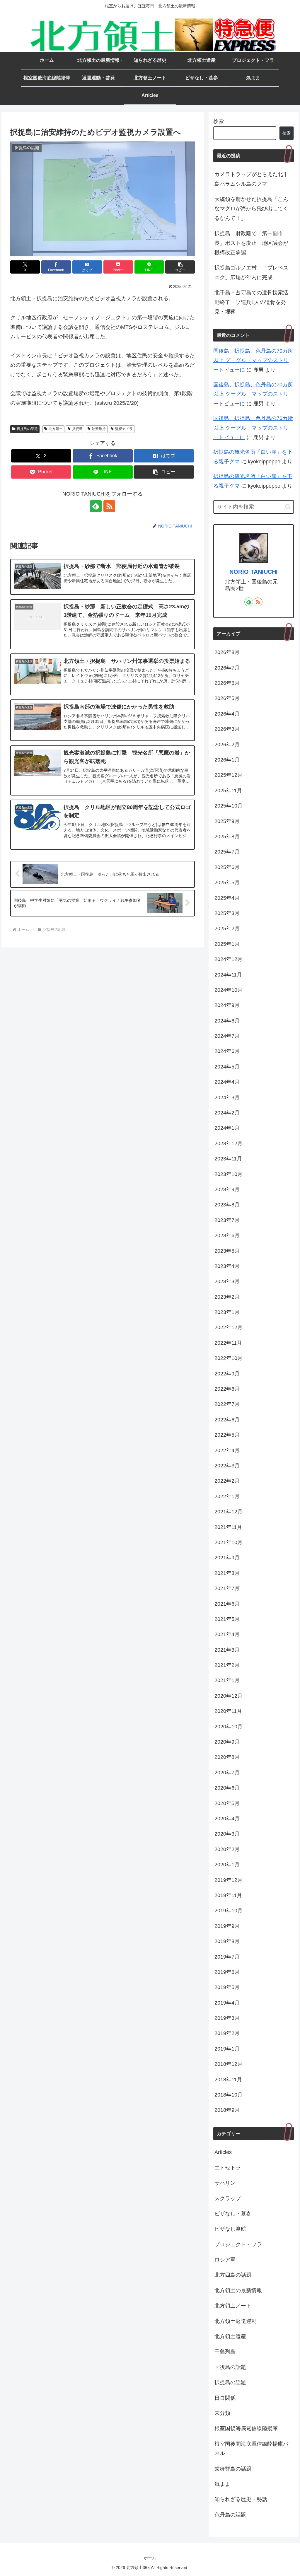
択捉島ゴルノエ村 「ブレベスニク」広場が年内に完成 (251, 272)
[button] (180, 267)
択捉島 (77, 429)
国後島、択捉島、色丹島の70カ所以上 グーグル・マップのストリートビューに (253, 360)
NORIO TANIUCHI (254, 572)
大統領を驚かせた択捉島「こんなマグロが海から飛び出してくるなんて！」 (251, 209)
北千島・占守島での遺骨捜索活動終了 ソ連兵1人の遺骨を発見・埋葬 (251, 302)
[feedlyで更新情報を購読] (96, 506)
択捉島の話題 (27, 429)
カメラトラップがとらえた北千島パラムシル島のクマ (251, 179)
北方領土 (56, 429)
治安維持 (99, 429)
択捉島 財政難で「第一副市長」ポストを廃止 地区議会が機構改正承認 (251, 243)
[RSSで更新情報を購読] (109, 506)
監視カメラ (124, 429)
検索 (219, 121)
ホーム (150, 2558)
